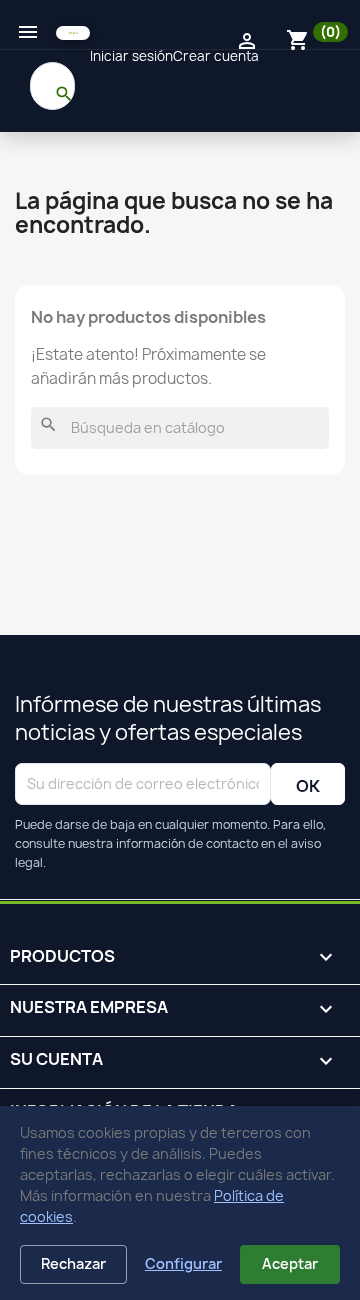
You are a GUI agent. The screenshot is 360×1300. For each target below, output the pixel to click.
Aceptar (290, 1263)
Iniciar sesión (131, 56)
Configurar (183, 1263)
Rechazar (73, 1263)
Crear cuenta (216, 56)
